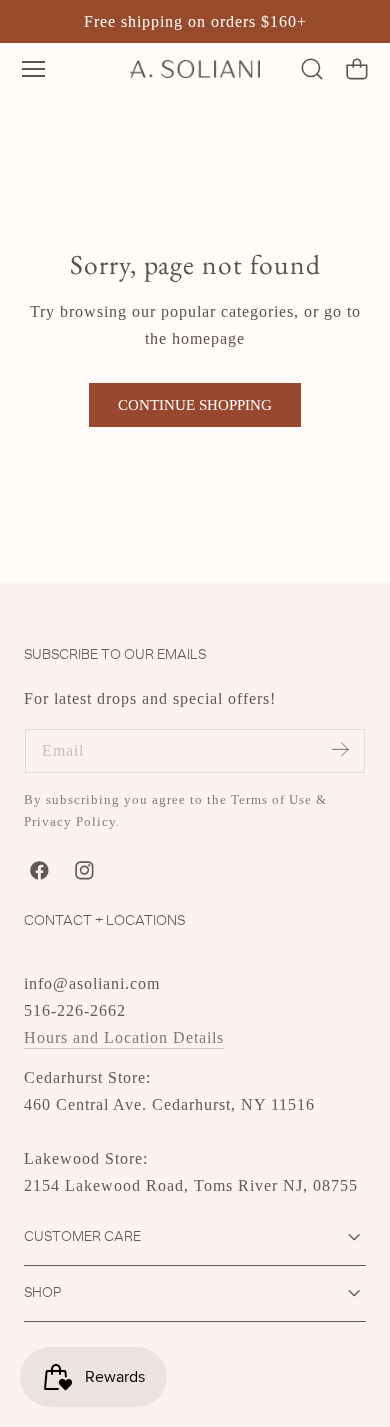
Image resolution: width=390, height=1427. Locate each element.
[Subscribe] (340, 749)
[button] (33, 68)
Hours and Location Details (124, 1037)
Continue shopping (195, 405)
